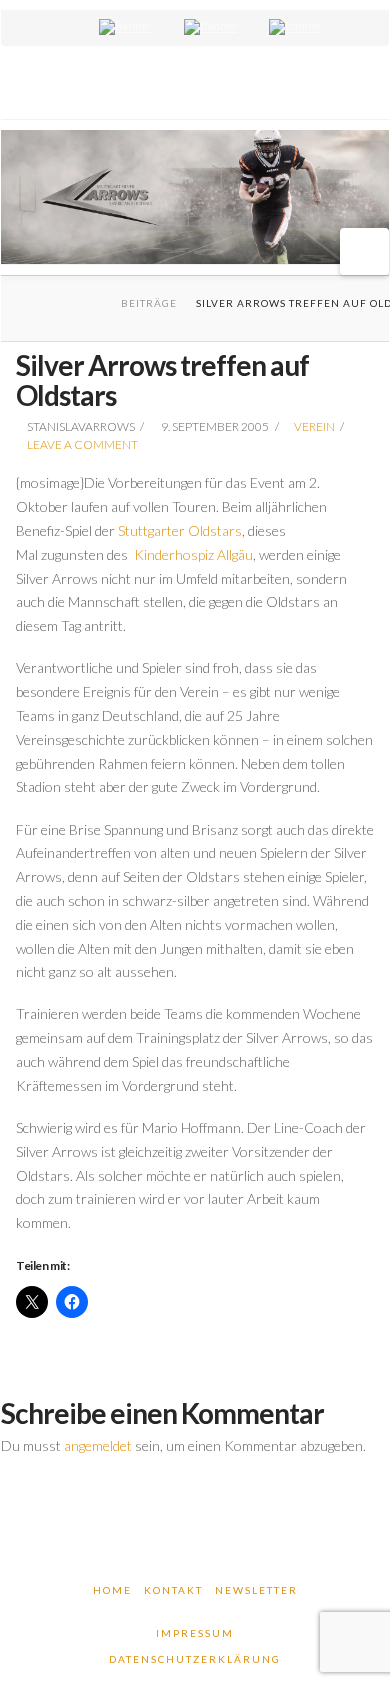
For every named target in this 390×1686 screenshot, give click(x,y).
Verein (314, 426)
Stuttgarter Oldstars (180, 530)
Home (112, 1590)
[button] (364, 251)
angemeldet (98, 1445)
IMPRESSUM (195, 1633)
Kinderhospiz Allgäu (193, 554)
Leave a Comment (81, 444)
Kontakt (173, 1590)
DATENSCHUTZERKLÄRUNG (195, 1659)
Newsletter (256, 1590)
